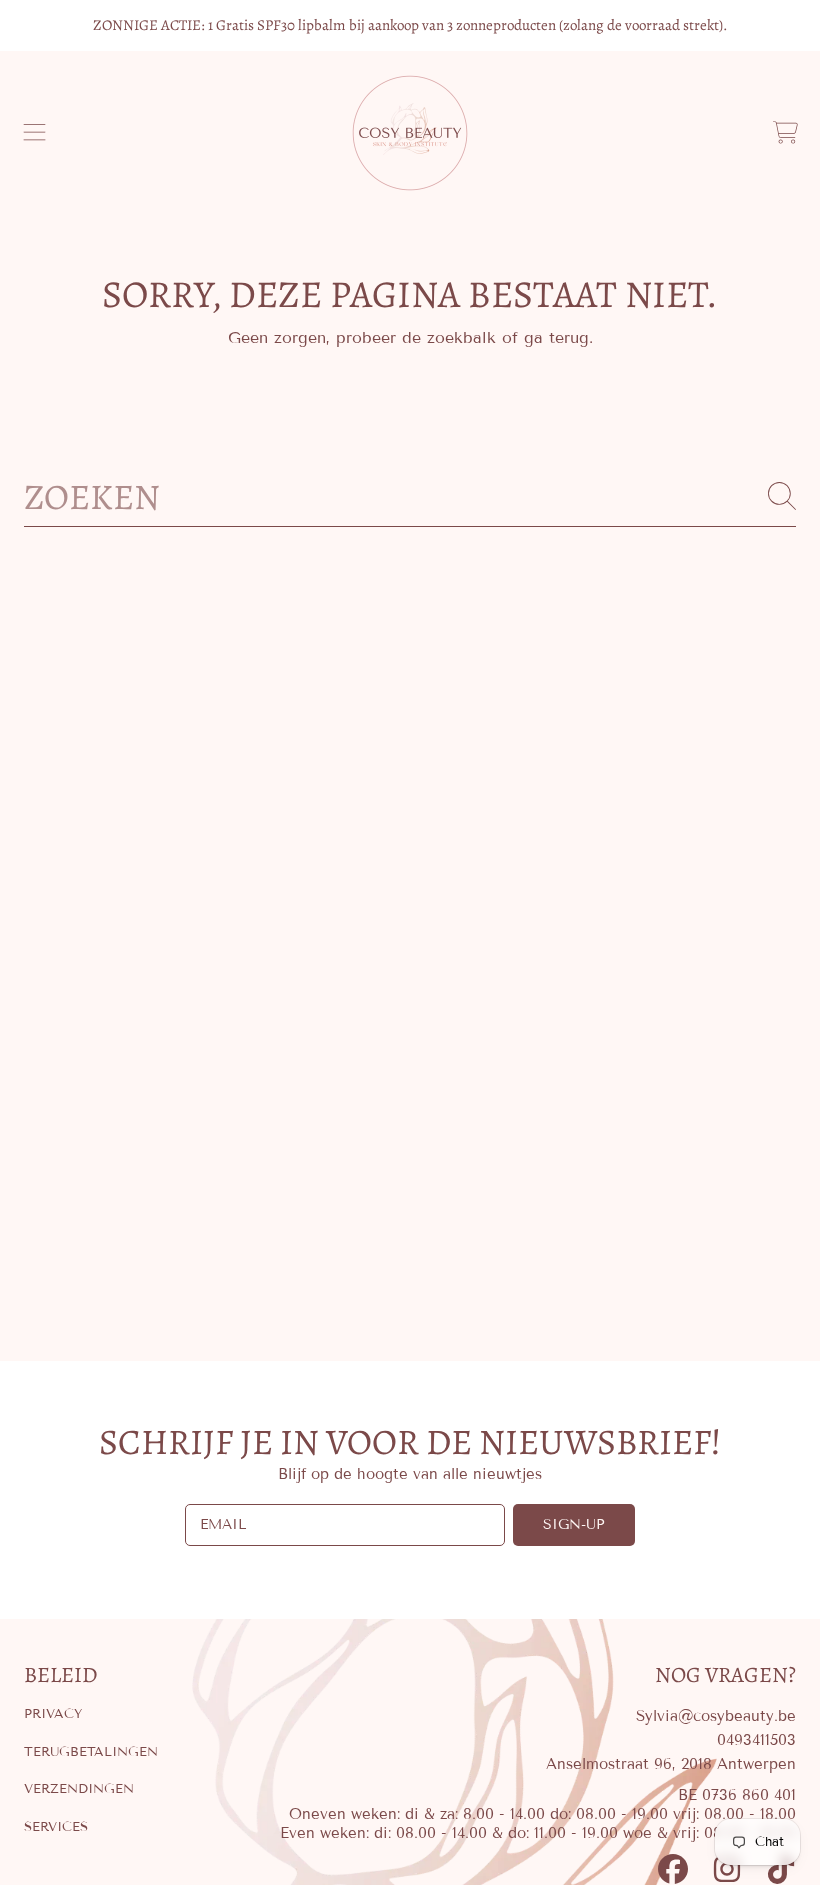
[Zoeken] (782, 496)
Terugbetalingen (91, 1752)
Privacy (53, 1714)
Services (56, 1827)
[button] (35, 133)
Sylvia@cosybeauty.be (716, 1716)
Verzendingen (79, 1789)
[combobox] (410, 496)
